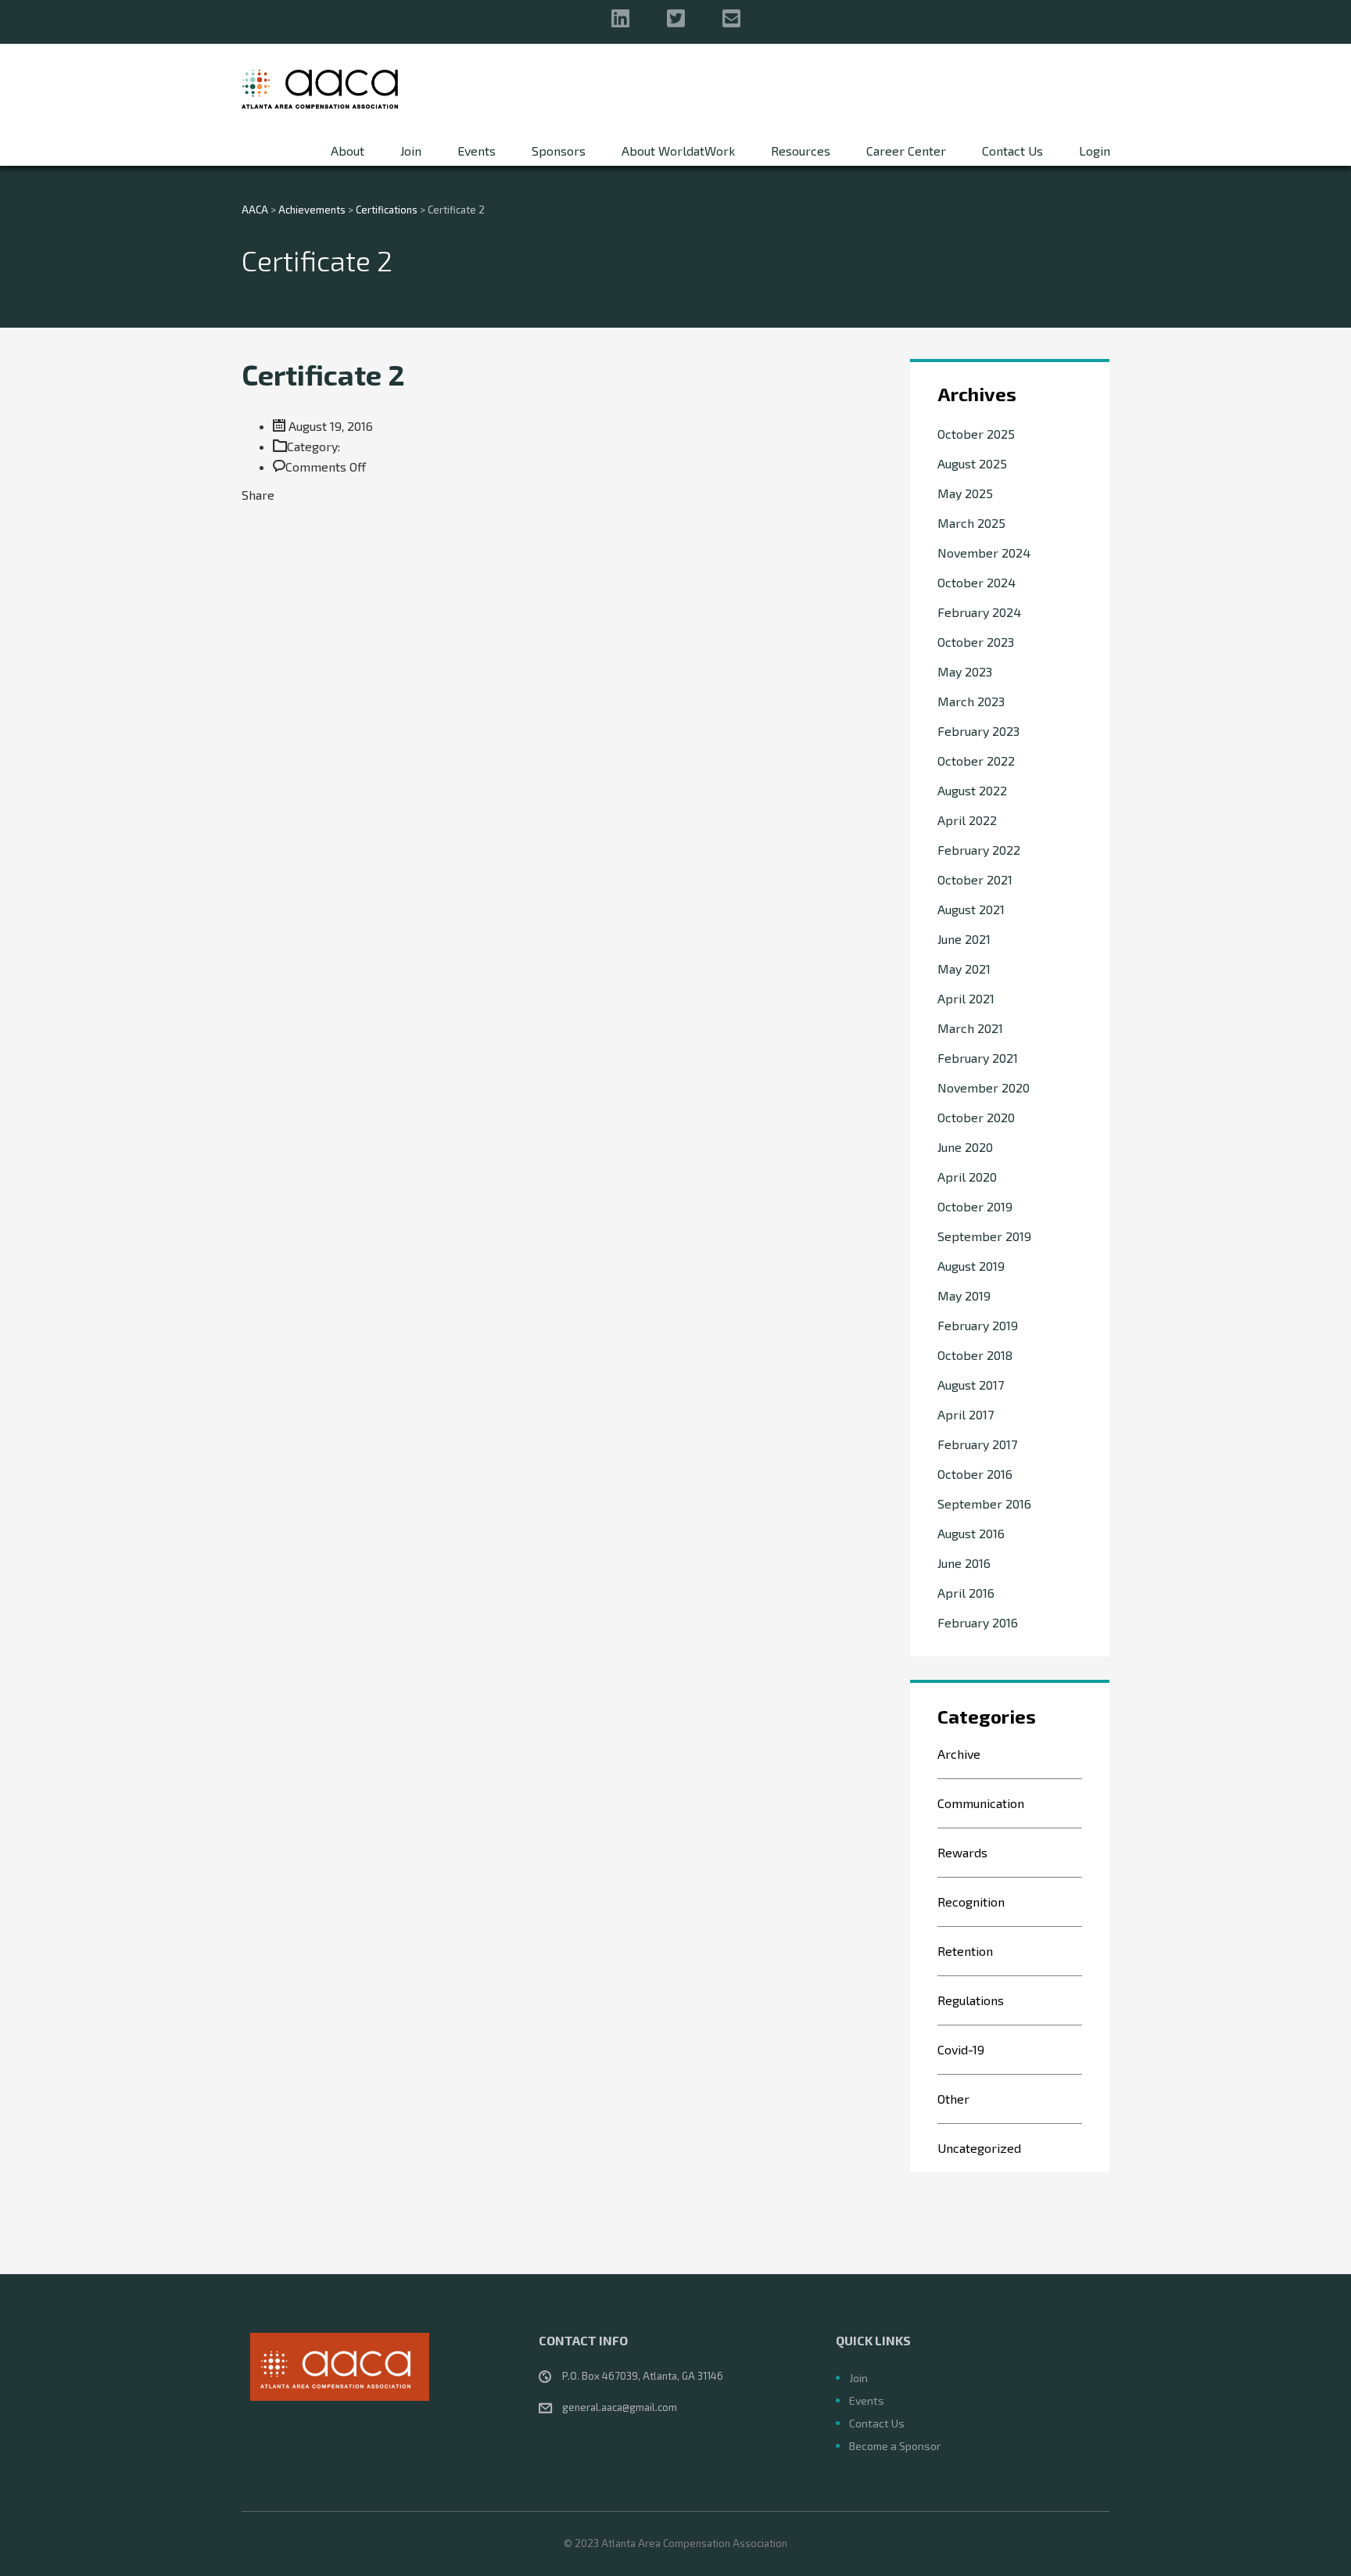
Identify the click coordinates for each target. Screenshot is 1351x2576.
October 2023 (976, 642)
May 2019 (964, 1295)
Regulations (971, 2000)
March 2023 (971, 701)
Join (411, 151)
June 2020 (965, 1147)
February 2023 (978, 731)
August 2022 (972, 790)
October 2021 (975, 879)
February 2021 (978, 1058)
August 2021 (971, 909)
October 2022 (976, 761)
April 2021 (966, 998)
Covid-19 (961, 2049)
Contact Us (1012, 151)
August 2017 (971, 1385)
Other (953, 2099)
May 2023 (965, 671)
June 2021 (964, 939)
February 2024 (979, 612)
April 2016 (966, 1593)
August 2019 (971, 1266)
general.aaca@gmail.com (620, 2407)
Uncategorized (979, 2148)
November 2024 (984, 553)
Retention (965, 1951)
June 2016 (964, 1563)
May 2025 (965, 493)
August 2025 (972, 463)
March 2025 (971, 523)
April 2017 (966, 1414)
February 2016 (978, 1622)
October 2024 (977, 582)
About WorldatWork (678, 151)
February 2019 (978, 1325)
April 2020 (967, 1177)
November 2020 (984, 1087)
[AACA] (320, 88)
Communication (981, 1803)
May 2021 (964, 969)
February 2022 (979, 850)
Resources (801, 151)
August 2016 (971, 1533)
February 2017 (977, 1444)
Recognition (971, 1902)
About (348, 151)
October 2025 (976, 434)
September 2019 (984, 1236)
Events (477, 151)
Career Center (906, 151)
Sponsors (559, 151)
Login (1095, 151)
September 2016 (984, 1503)
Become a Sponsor (895, 2446)
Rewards (962, 1852)
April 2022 (967, 820)
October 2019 (975, 1206)
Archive (959, 1754)
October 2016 (975, 1474)
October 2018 (975, 1355)
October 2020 (976, 1117)
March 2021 (970, 1028)
